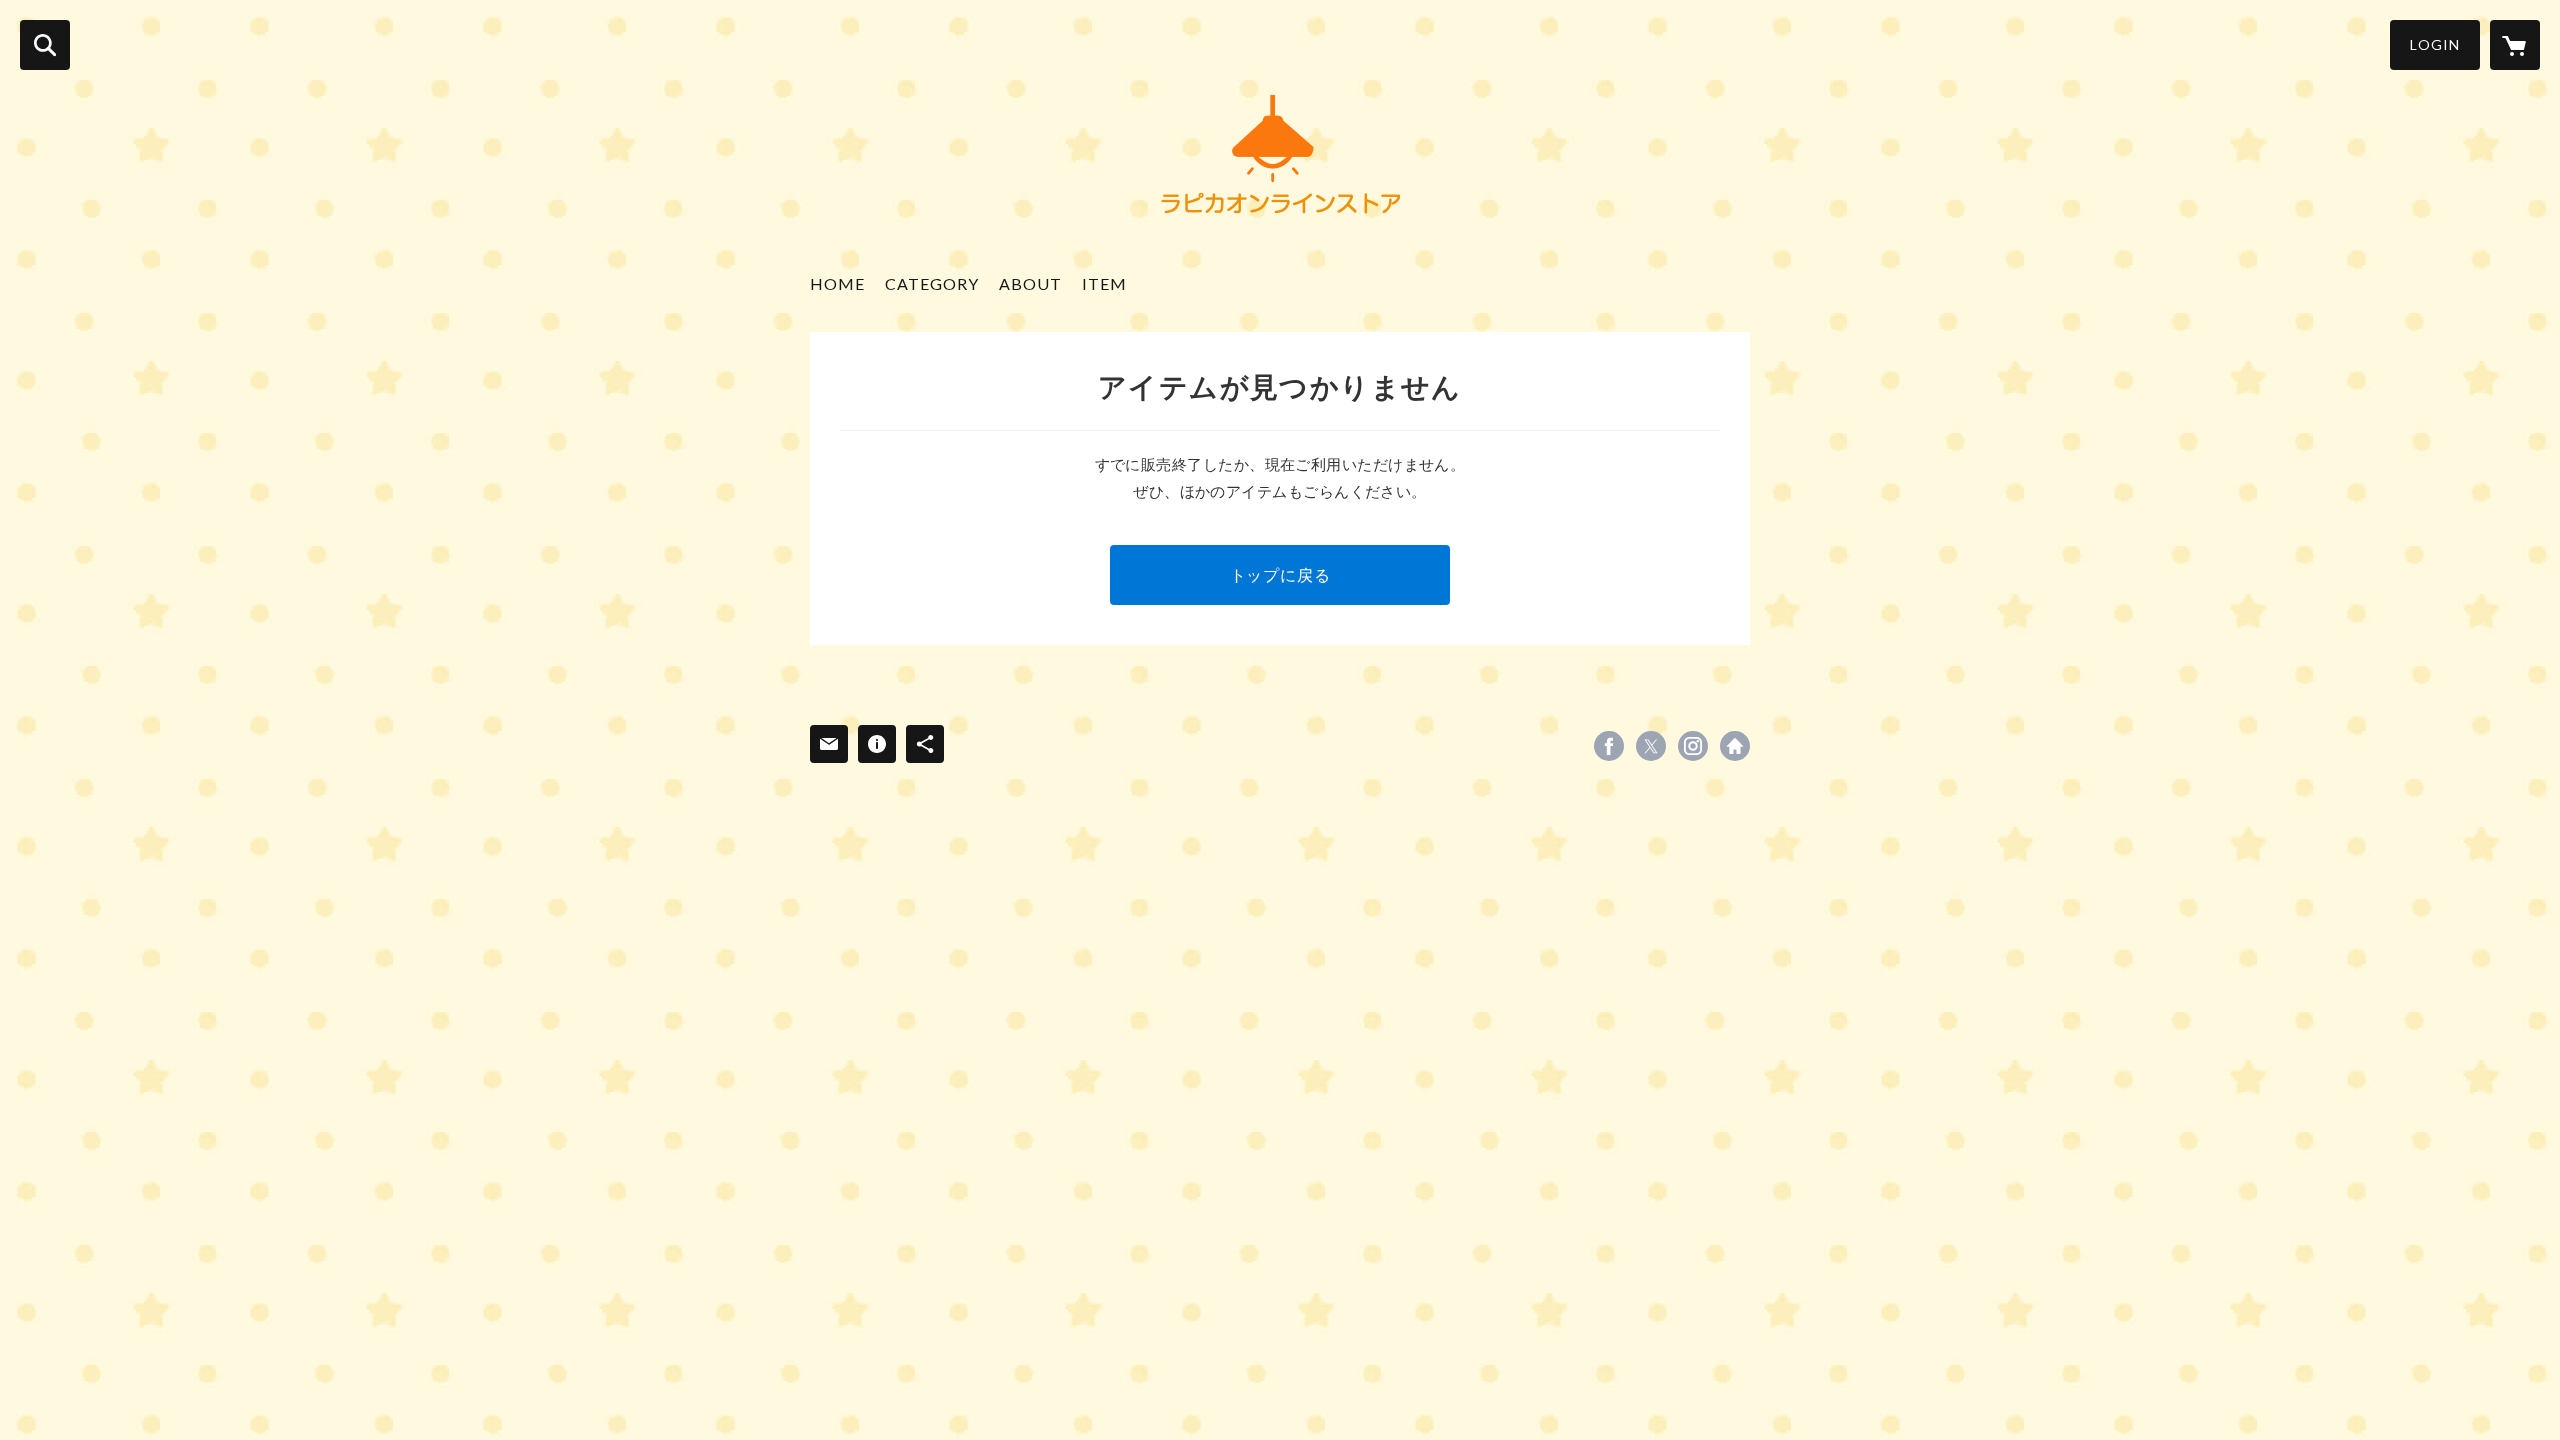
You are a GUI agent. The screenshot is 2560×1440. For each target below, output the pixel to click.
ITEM (1104, 283)
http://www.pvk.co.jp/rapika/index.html (1735, 746)
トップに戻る (1280, 574)
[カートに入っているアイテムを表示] (2515, 45)
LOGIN (2435, 44)
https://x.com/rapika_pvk (1651, 746)
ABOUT (1030, 283)
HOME (837, 283)
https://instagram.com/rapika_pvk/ (1693, 746)
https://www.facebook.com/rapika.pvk (1609, 746)
